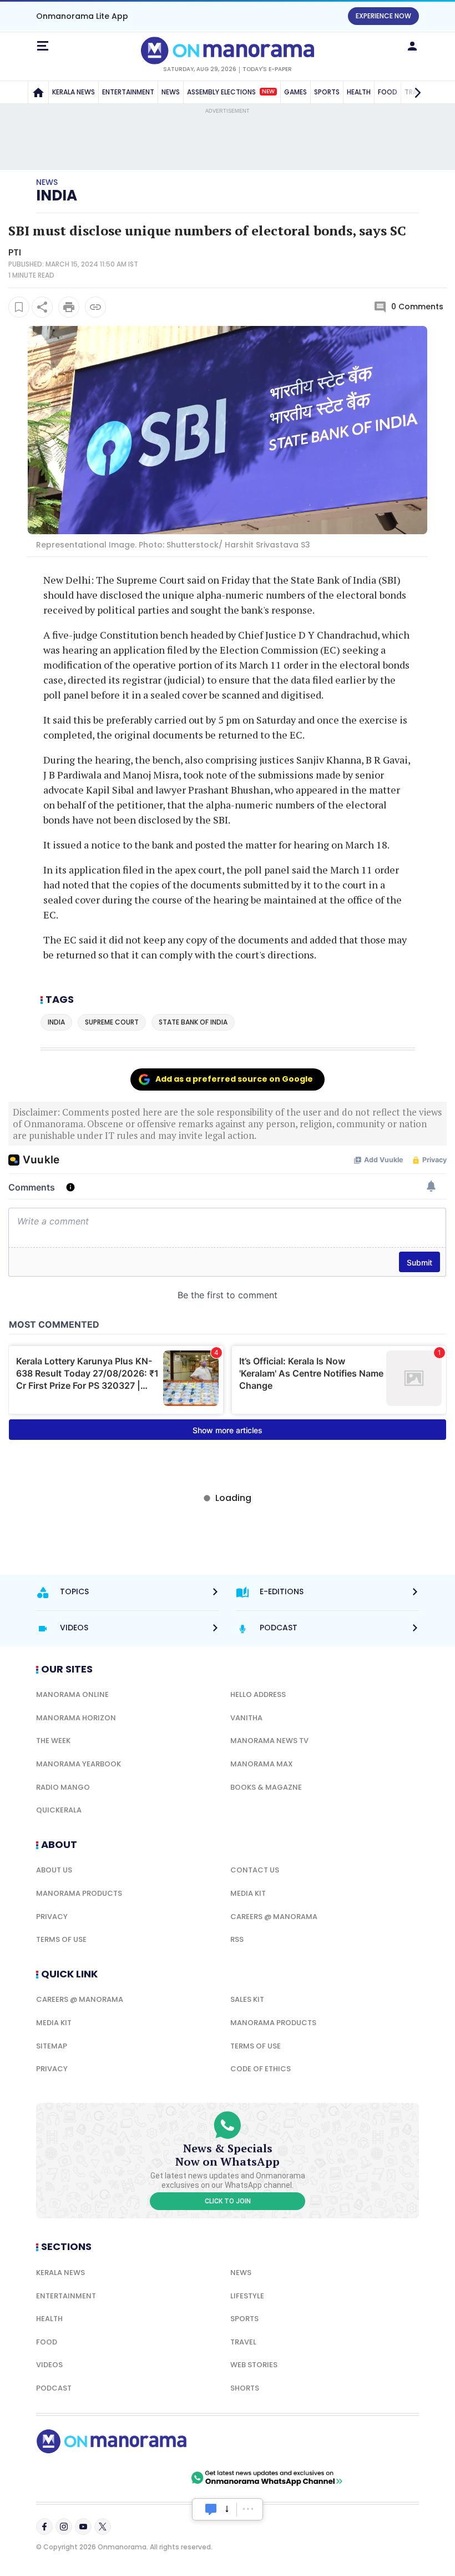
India (57, 195)
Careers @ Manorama (274, 1917)
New (268, 92)
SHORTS (245, 2388)
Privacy (52, 1917)
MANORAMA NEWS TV (269, 1741)
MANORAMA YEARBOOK (79, 1764)
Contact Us (255, 1870)
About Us (54, 1870)
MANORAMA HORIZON (76, 1718)
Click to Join (228, 2201)
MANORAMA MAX (262, 1764)
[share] (42, 307)
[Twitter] (103, 2527)
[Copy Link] (95, 307)
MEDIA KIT (248, 1893)
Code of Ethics (261, 2069)
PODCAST (54, 2388)
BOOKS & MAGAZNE (266, 1787)
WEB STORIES (254, 2365)
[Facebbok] (44, 2527)
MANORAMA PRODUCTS (79, 1893)
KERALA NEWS (74, 92)
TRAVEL (243, 2342)
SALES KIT (247, 1999)
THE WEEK (53, 1741)
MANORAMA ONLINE (72, 1694)
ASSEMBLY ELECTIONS (231, 92)
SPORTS (327, 92)
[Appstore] (150, 2478)
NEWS (171, 92)
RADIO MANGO (63, 1787)
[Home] (38, 92)
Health (49, 2319)
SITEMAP (52, 2046)
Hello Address (258, 1694)
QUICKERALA (59, 1810)
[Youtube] (83, 2527)
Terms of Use (61, 1939)
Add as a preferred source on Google (234, 1079)
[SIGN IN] (412, 46)
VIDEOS (49, 2365)
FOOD (47, 2342)
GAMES (295, 92)
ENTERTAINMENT (128, 92)
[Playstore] (72, 2478)
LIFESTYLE (247, 2296)
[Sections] (43, 46)
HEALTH (359, 92)
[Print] (69, 307)
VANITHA (246, 1718)
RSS (237, 1939)
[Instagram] (64, 2527)
